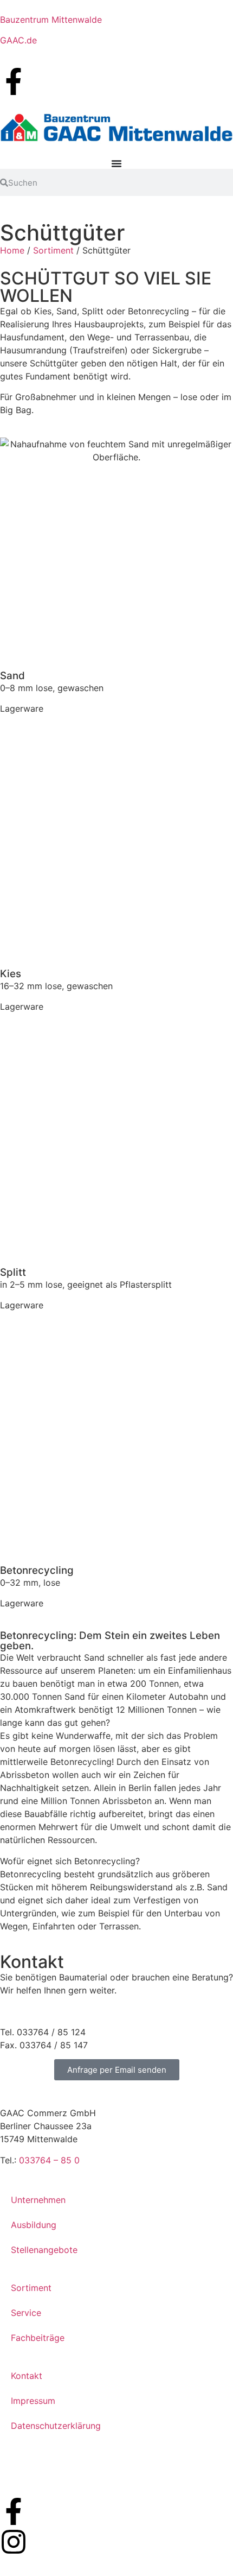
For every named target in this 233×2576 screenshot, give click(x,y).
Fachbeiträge (38, 2338)
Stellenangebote (44, 2250)
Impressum (33, 2401)
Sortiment (53, 250)
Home (12, 250)
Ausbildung (34, 2225)
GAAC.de (18, 40)
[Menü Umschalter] (116, 163)
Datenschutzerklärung (56, 2426)
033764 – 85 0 (49, 2160)
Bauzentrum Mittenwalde (51, 20)
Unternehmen (38, 2200)
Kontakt (27, 2376)
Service (26, 2313)
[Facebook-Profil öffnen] (14, 81)
